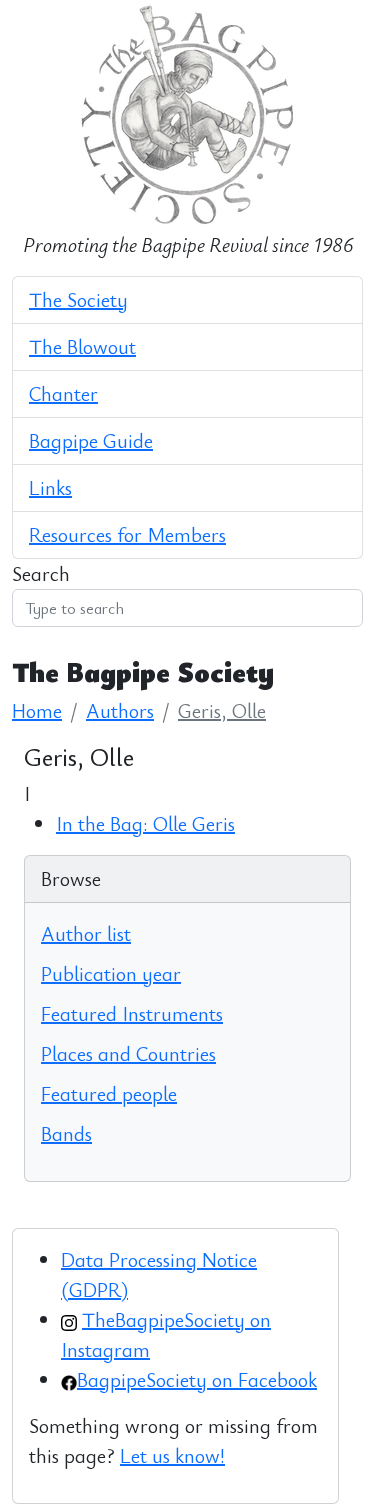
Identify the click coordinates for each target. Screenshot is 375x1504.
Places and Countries (128, 1053)
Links (50, 487)
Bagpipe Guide (91, 440)
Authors (120, 710)
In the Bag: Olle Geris (145, 823)
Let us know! (172, 1455)
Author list (86, 933)
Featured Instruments (132, 1013)
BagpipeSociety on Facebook (197, 1379)
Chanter (63, 393)
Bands (66, 1133)
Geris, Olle (222, 710)
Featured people (109, 1093)
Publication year (111, 973)
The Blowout (82, 346)
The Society (78, 299)
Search (41, 573)
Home (37, 710)
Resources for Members (127, 534)
